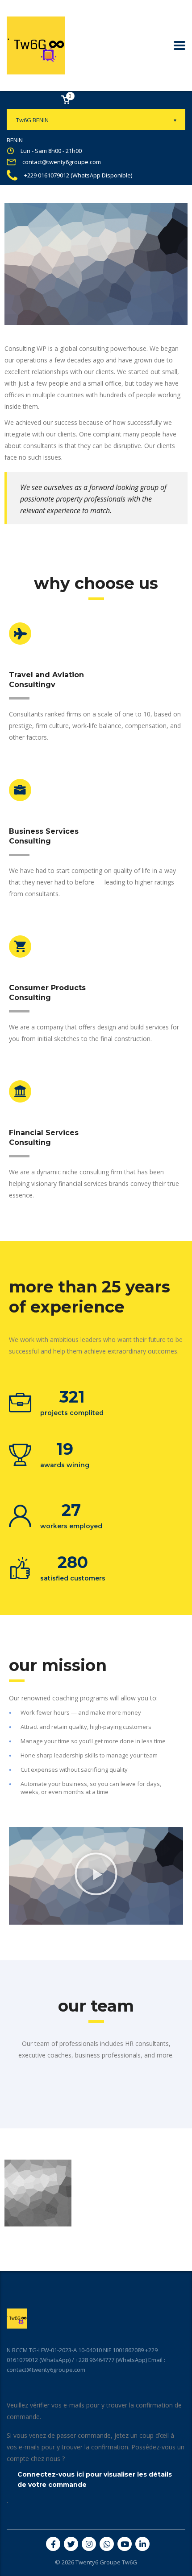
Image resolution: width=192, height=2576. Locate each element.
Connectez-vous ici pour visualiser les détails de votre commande (95, 2479)
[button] (96, 1876)
